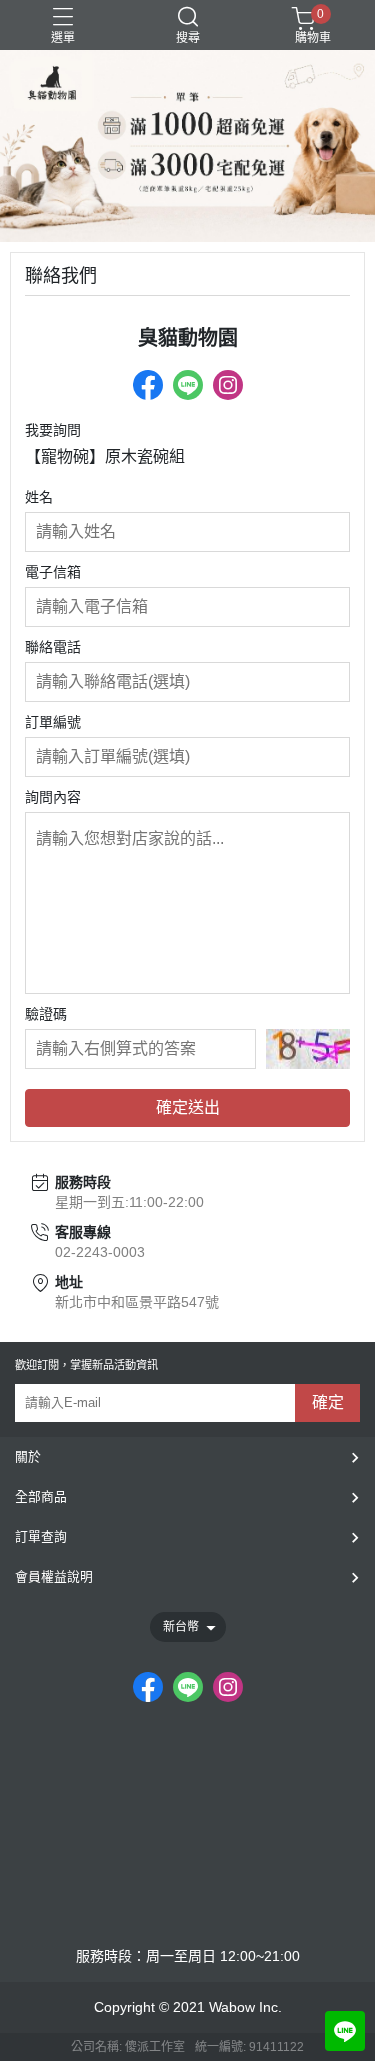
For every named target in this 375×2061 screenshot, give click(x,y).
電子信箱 (53, 572)
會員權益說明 (54, 1576)
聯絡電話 (53, 647)
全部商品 (41, 1496)
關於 (28, 1456)
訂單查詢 (41, 1536)
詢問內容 (53, 797)
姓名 (39, 497)
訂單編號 (53, 722)
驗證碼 (46, 1014)
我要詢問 (53, 430)
